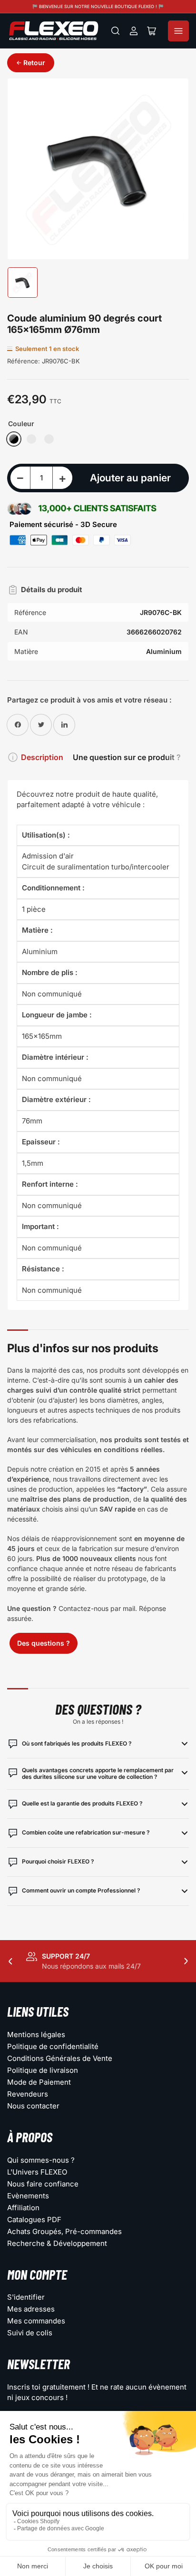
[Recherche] (116, 31)
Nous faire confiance (43, 2184)
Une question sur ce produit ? (127, 757)
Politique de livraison (43, 2070)
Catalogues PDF (34, 2220)
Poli (31, 439)
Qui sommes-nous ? (41, 2160)
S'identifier (26, 2297)
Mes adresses (31, 2309)
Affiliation (23, 2208)
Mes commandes (36, 2321)
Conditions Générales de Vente (60, 2058)
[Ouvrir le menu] (178, 31)
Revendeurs (28, 2094)
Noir (14, 439)
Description (42, 757)
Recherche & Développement (57, 2243)
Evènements (28, 2196)
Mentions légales (36, 2034)
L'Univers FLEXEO (37, 2172)
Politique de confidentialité (53, 2046)
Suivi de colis (30, 2333)
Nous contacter (33, 2106)
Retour (34, 63)
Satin (49, 439)
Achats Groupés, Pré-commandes (64, 2231)
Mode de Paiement (39, 2082)
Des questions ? (44, 1643)
